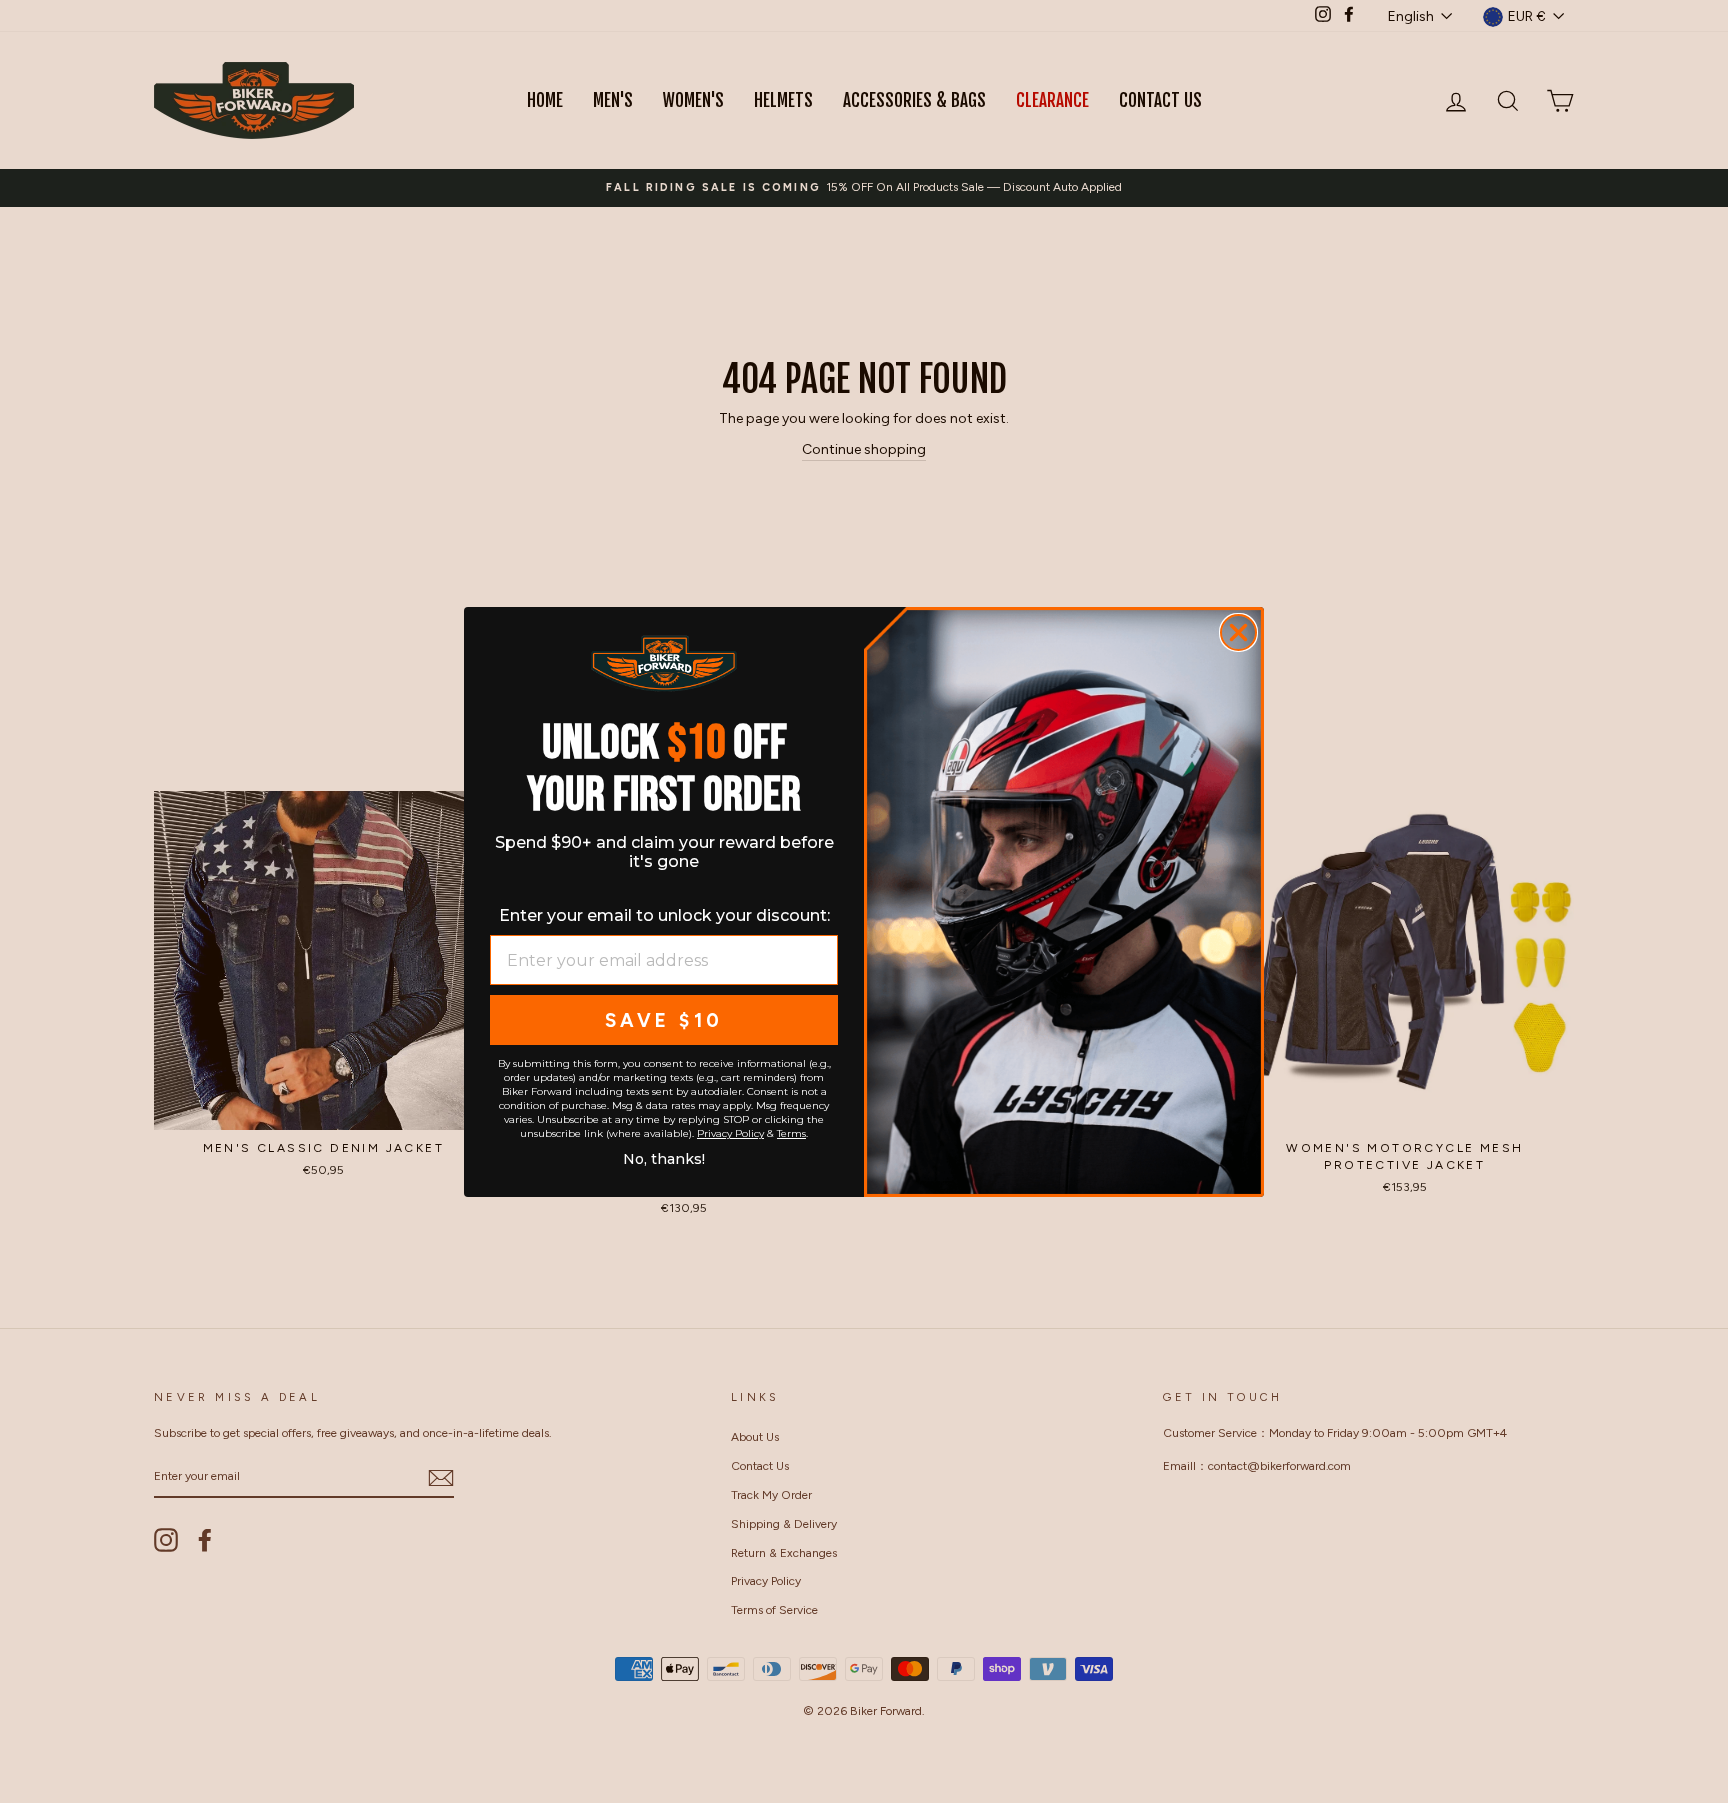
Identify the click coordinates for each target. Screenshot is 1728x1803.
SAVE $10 (664, 1020)
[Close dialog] (1238, 632)
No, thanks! (664, 1157)
